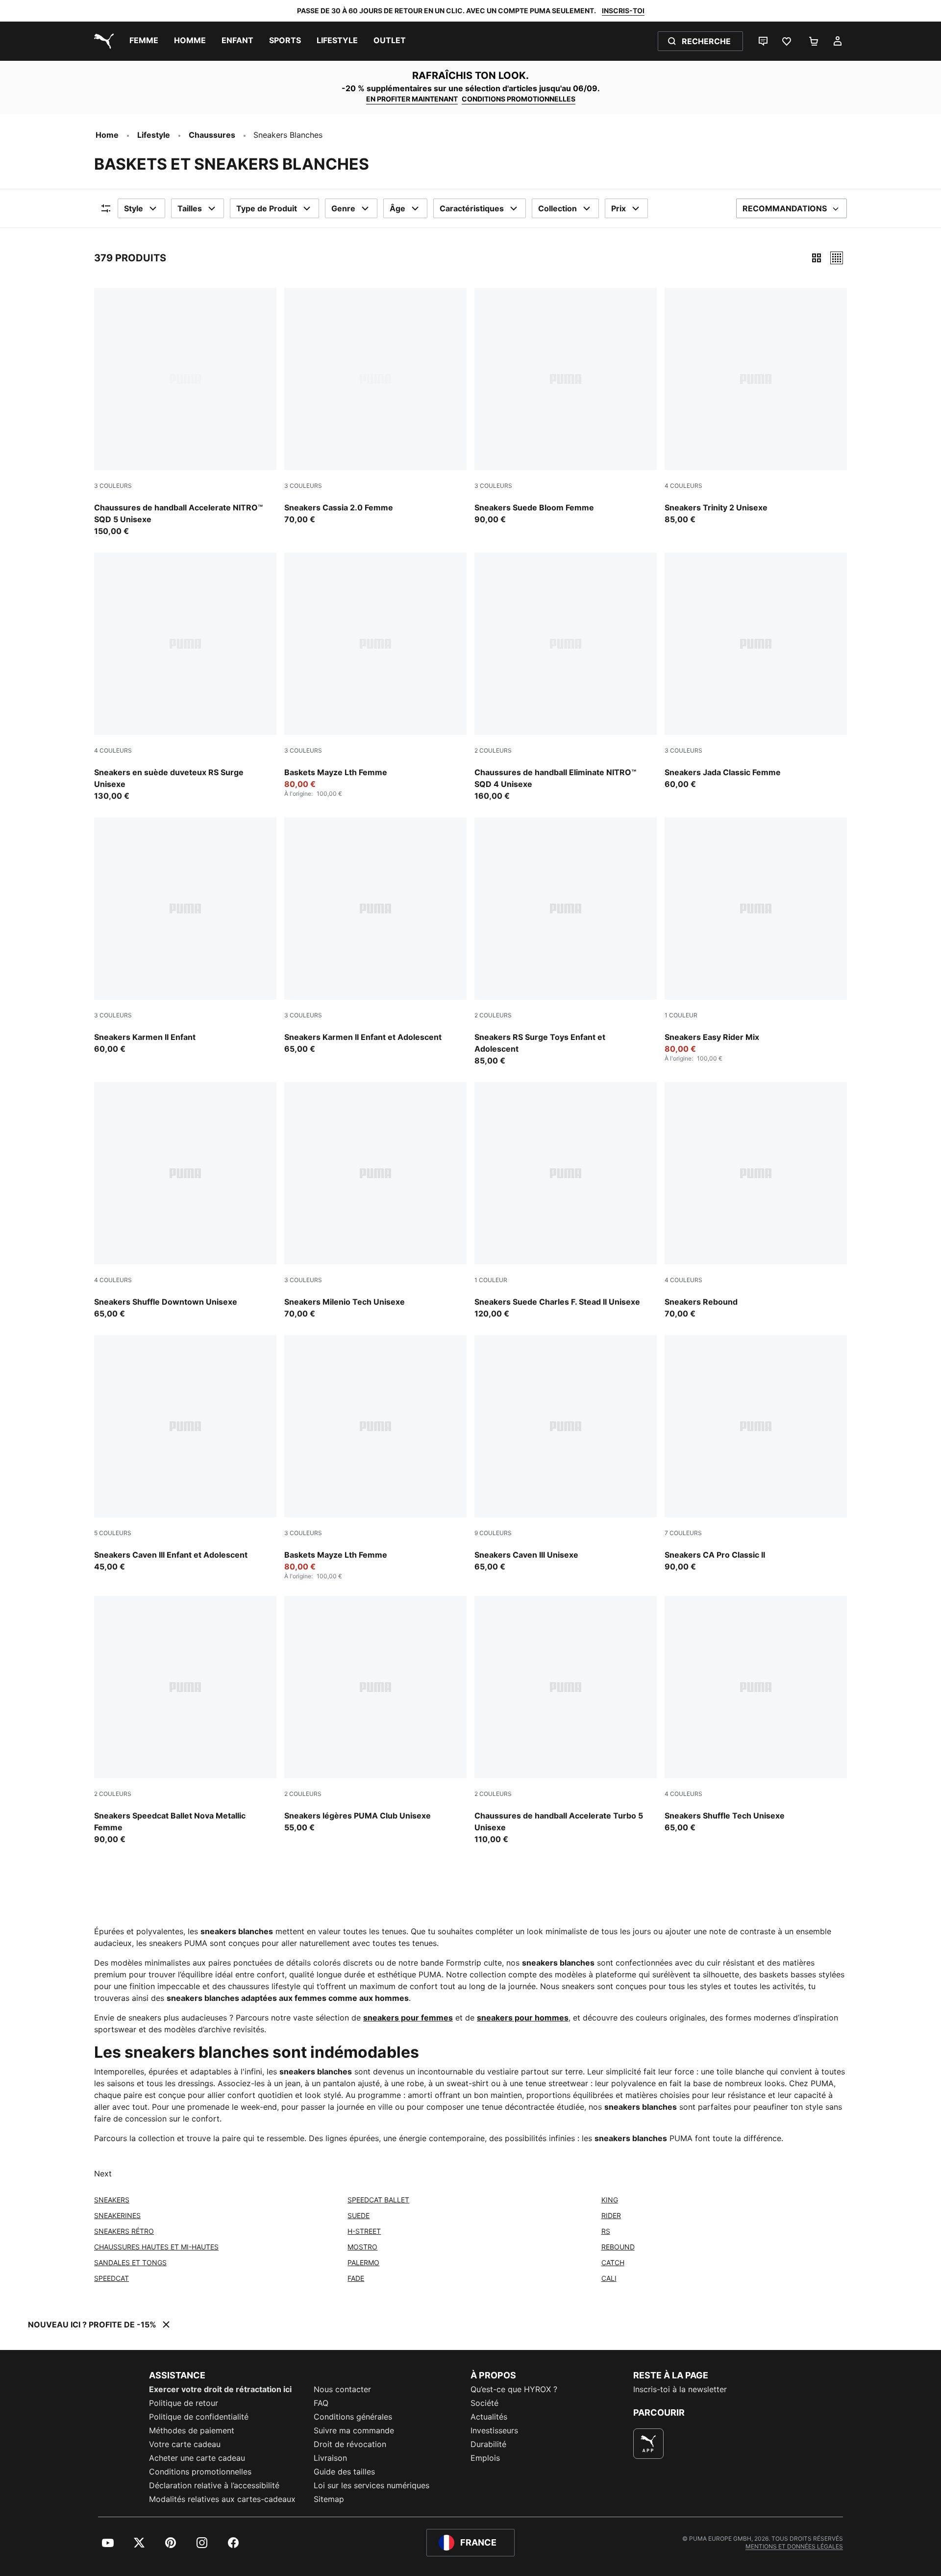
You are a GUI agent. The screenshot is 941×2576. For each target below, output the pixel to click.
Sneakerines (117, 2215)
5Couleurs (113, 1533)
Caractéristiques (472, 208)
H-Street (364, 2231)
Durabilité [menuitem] (488, 2444)
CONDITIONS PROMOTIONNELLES (519, 99)
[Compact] (817, 258)
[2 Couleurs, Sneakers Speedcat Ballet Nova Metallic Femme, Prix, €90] (185, 1720)
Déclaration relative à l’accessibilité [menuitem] (214, 2485)
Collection (557, 208)
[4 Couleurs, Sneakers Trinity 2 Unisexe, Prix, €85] (756, 406)
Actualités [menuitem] (489, 2417)
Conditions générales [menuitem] (353, 2417)
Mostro (362, 2247)
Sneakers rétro (124, 2231)
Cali (609, 2278)
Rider (611, 2215)
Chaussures (212, 135)
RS (606, 2231)
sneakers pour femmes (408, 2018)
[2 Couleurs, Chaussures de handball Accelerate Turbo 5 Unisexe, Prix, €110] (566, 1720)
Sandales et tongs (130, 2262)
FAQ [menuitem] (321, 2403)
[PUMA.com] (102, 41)
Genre (343, 208)
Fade (356, 2278)
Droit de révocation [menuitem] (350, 2444)
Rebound (618, 2247)
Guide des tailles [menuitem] (344, 2472)
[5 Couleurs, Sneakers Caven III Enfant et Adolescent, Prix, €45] (185, 1454)
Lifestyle (154, 135)
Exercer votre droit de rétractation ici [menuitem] (220, 2389)
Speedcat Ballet (378, 2200)
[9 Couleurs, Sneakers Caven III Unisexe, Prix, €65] (566, 1454)
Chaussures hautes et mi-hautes (156, 2247)
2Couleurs (493, 750)
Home (107, 135)
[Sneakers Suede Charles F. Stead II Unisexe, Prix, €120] (566, 1201)
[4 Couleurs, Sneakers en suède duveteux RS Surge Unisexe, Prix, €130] (185, 677)
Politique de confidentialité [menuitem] (199, 2417)
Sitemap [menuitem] (329, 2499)
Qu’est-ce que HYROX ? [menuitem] (514, 2389)
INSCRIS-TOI (623, 11)
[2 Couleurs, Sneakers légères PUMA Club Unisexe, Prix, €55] (375, 1715)
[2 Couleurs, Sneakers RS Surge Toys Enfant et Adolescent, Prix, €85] (566, 942)
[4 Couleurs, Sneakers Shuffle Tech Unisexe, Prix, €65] (756, 1715)
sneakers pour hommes (523, 2018)
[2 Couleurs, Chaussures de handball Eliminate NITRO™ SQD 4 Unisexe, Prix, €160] (566, 677)
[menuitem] (144, 41)
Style (134, 208)
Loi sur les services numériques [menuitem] (371, 2485)
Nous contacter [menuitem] (342, 2389)
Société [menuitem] (484, 2403)
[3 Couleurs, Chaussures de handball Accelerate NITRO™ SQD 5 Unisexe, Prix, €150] (185, 412)
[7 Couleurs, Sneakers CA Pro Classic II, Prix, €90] (756, 1454)
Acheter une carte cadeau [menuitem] (197, 2458)
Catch (613, 2262)
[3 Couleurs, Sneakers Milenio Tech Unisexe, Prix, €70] (375, 1201)
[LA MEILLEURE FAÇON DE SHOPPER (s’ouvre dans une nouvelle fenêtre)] (648, 2444)
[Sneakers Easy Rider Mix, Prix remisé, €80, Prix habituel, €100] (756, 940)
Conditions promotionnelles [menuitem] (200, 2472)
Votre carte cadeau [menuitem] (185, 2444)
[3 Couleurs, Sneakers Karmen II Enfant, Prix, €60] (185, 936)
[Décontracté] (837, 258)
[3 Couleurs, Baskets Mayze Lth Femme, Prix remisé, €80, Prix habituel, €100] (375, 675)
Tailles (190, 208)
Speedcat (111, 2278)
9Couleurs (493, 1533)
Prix (619, 208)
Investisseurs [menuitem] (494, 2430)
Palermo (363, 2262)
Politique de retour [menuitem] (184, 2403)
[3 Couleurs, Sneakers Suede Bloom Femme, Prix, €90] (566, 406)
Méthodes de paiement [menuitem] (192, 2430)
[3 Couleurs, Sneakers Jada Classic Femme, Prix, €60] (756, 671)
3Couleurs (113, 486)
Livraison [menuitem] (330, 2458)
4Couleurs (683, 486)
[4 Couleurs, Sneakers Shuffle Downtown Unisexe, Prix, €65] (185, 1201)
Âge (397, 208)
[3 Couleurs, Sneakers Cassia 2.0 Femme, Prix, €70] (375, 406)
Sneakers (112, 2200)
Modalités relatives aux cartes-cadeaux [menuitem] (222, 2499)
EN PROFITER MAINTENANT (412, 99)
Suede (359, 2215)
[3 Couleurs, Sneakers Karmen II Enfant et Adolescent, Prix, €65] (375, 936)
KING (610, 2200)
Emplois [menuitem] (485, 2458)
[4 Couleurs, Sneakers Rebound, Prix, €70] (756, 1201)
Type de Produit (267, 208)
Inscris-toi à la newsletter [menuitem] (680, 2389)
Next (103, 2173)
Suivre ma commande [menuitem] (354, 2430)
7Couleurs (683, 1533)
